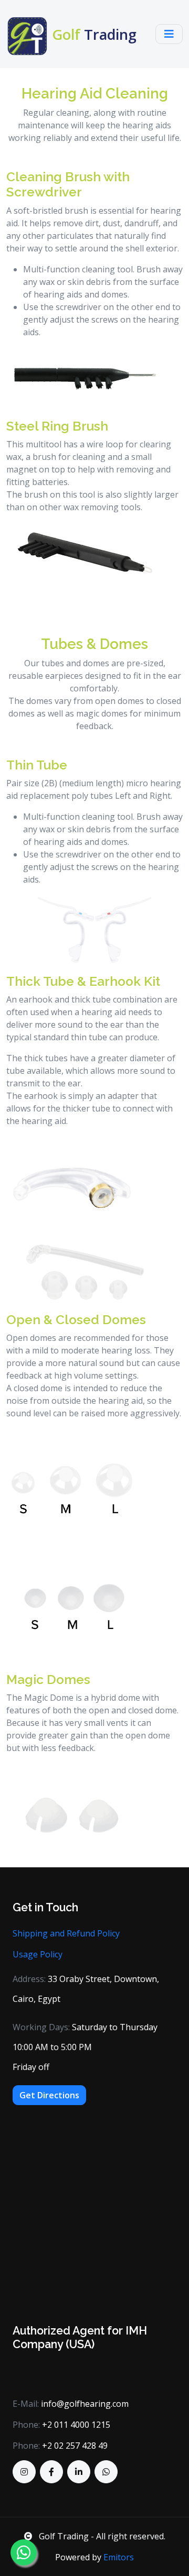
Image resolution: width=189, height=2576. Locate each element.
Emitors (119, 2557)
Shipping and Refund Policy (66, 1933)
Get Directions (49, 2095)
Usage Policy (38, 1954)
